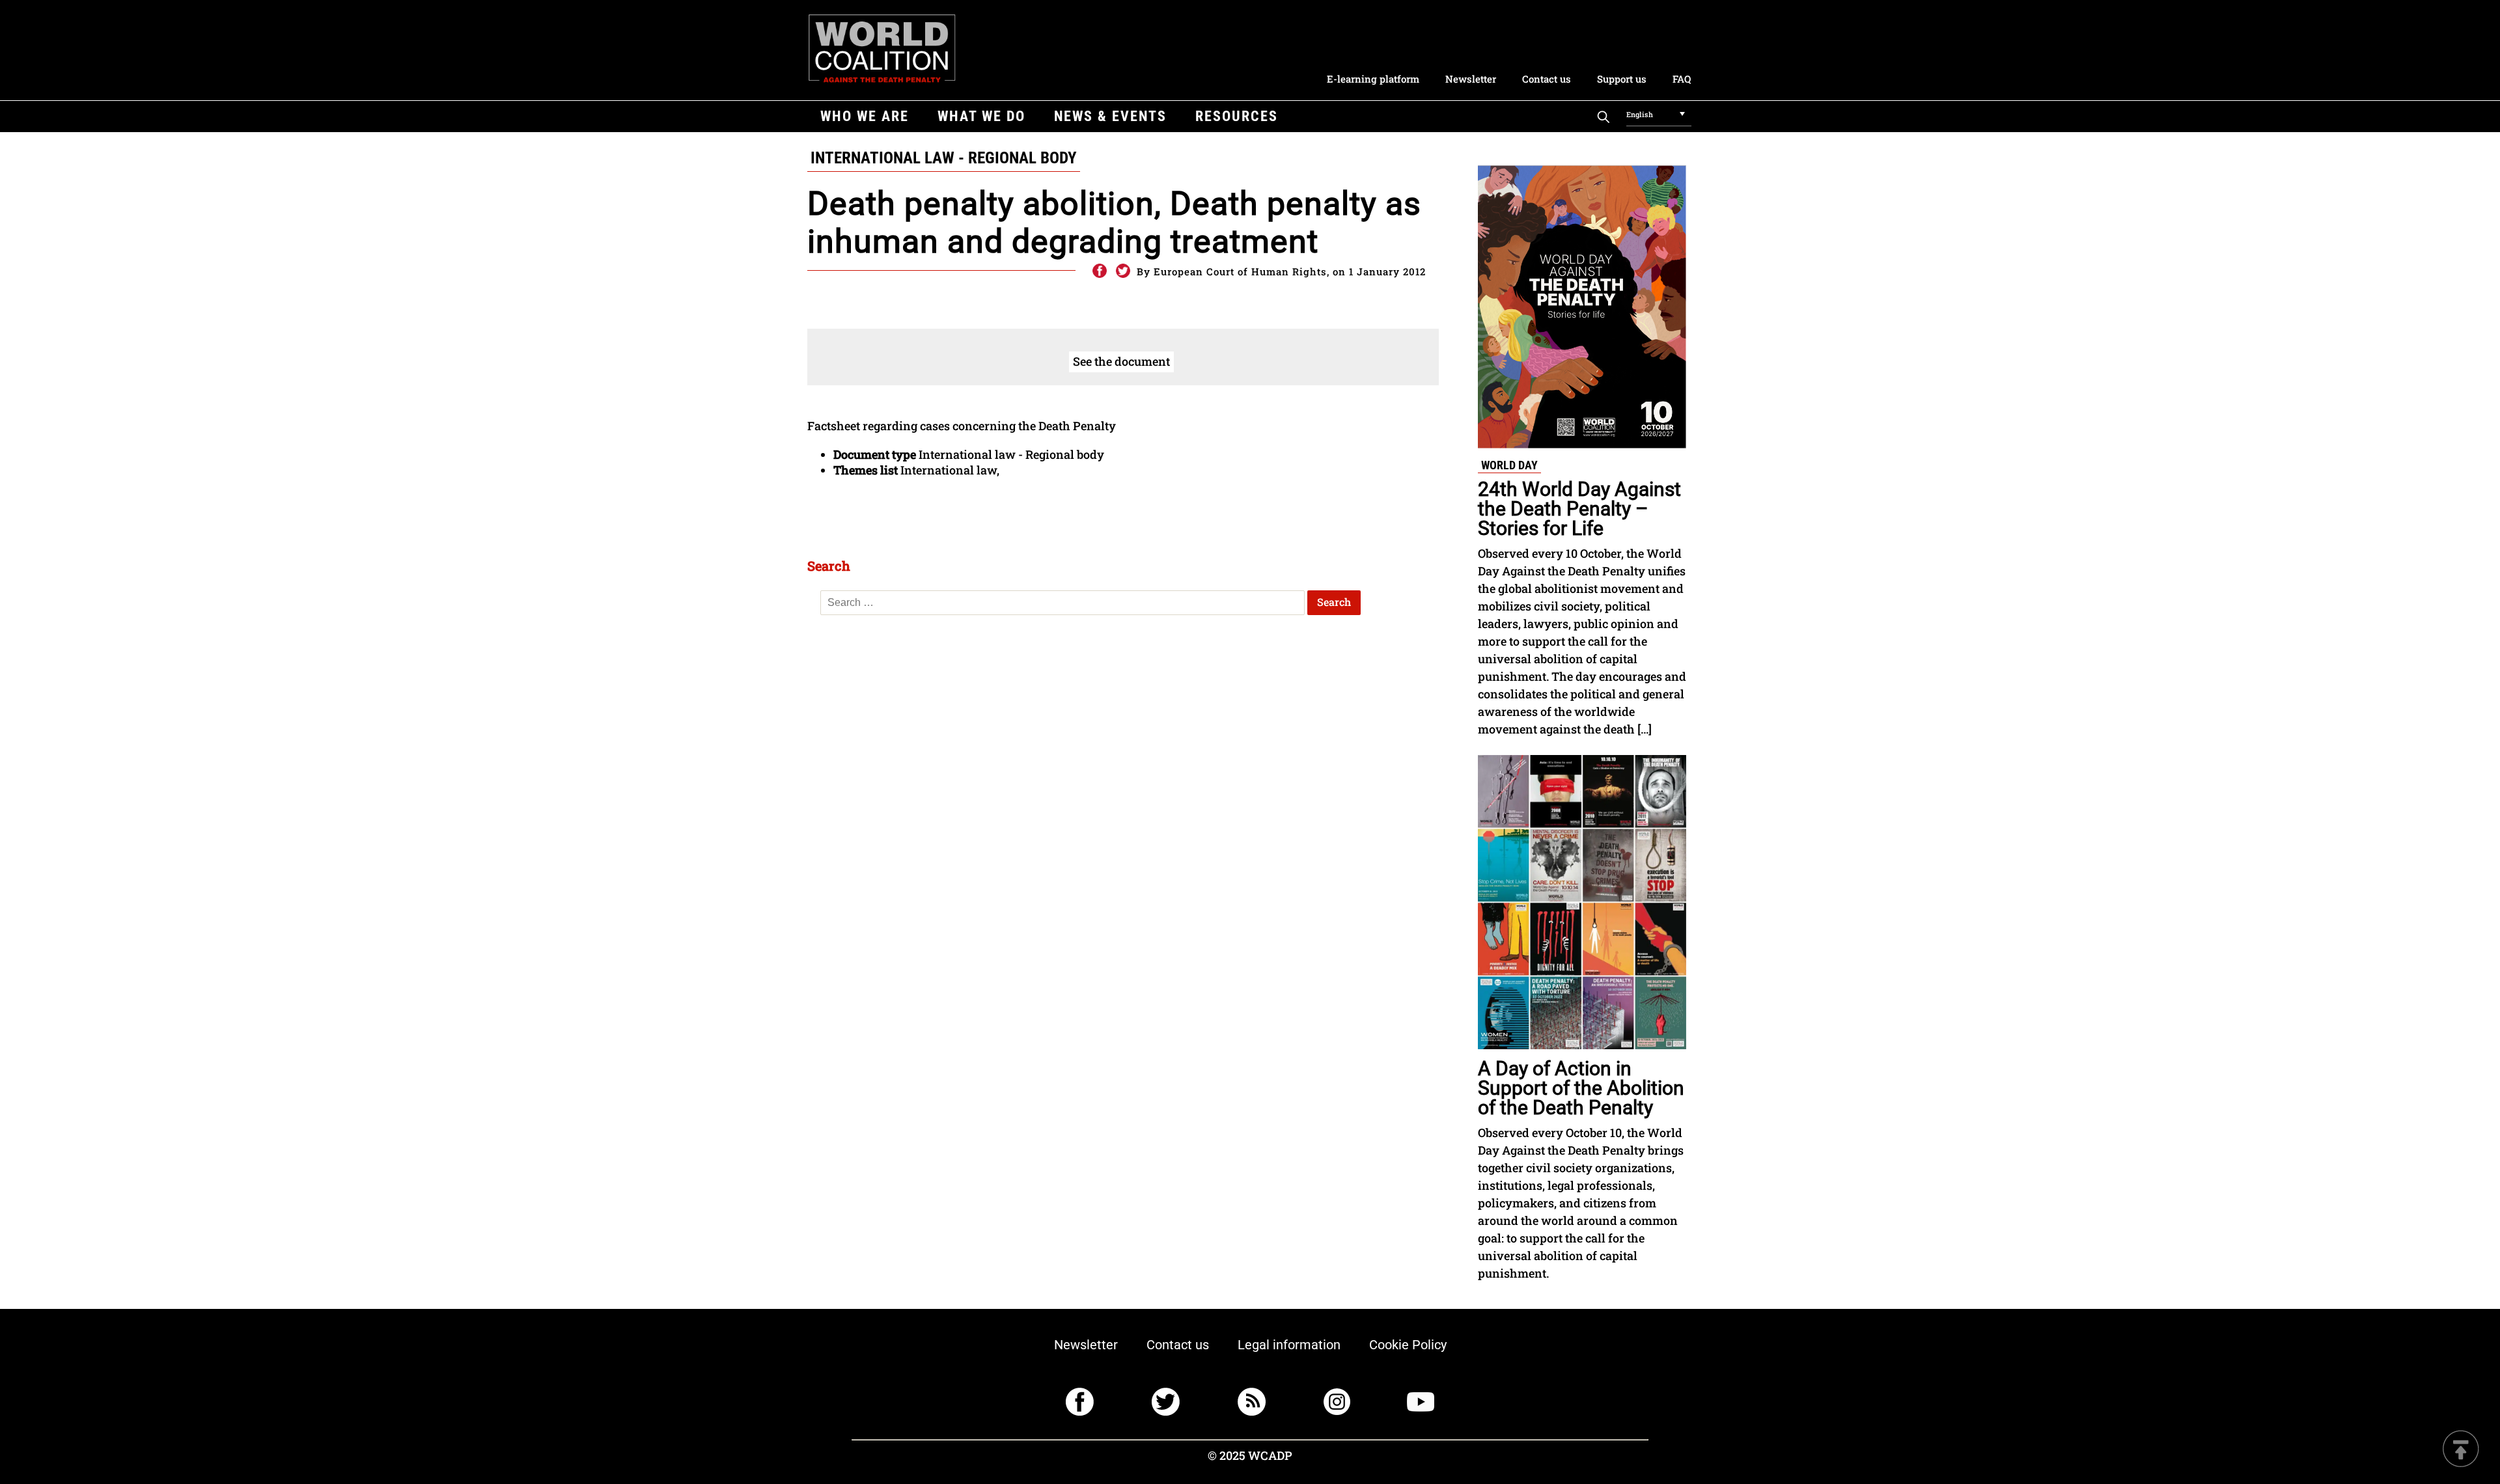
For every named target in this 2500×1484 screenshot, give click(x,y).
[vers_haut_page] (2461, 1450)
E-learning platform (1373, 79)
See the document (1121, 361)
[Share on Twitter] (1123, 271)
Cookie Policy (1408, 1345)
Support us (1622, 79)
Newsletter (1471, 79)
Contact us (1547, 79)
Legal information (1289, 1345)
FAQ (1682, 79)
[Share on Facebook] (1099, 271)
